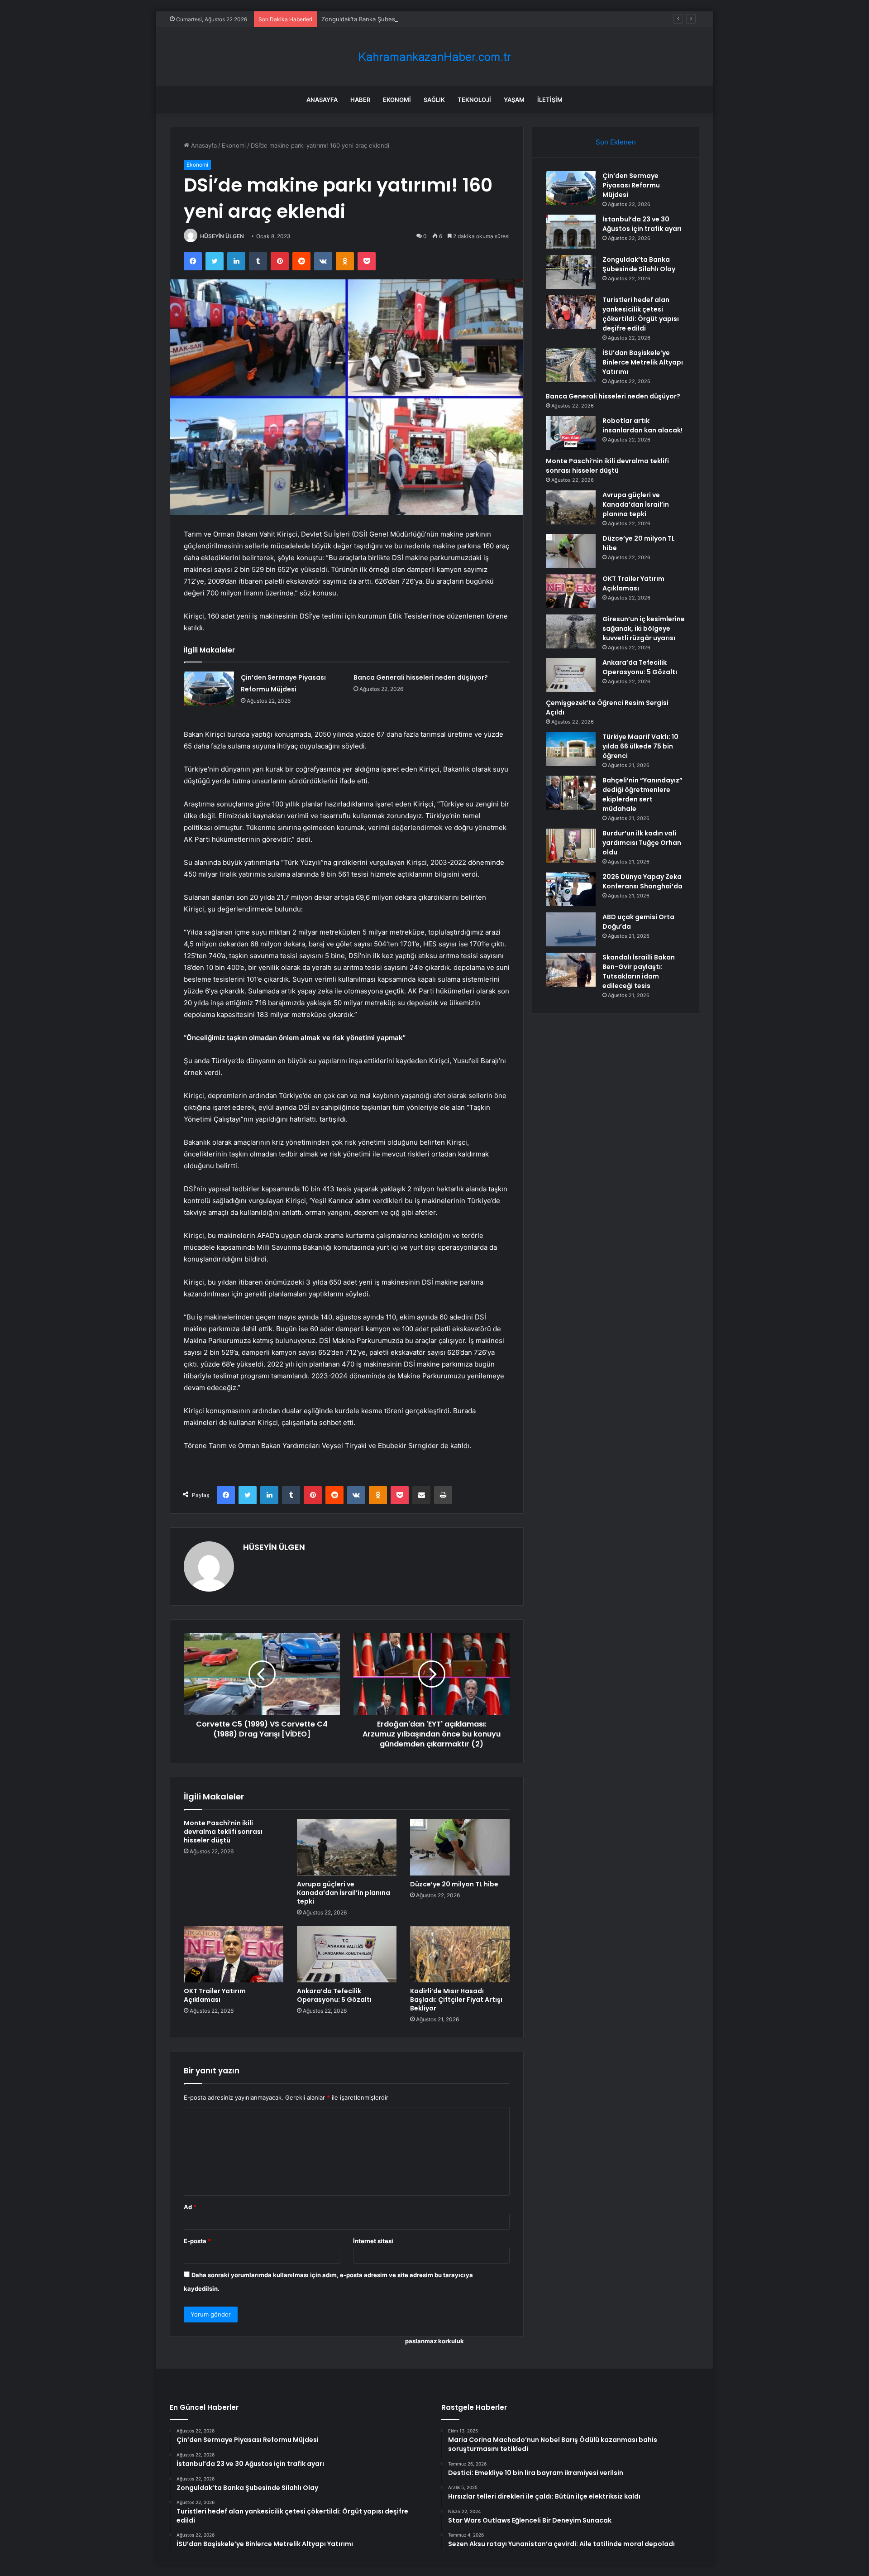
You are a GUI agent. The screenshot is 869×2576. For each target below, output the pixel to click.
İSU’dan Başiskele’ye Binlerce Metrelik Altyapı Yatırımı (643, 362)
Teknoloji (474, 100)
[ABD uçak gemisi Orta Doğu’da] (571, 929)
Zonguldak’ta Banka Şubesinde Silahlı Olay (380, 19)
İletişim (550, 100)
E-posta (197, 2241)
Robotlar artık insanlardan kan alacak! (642, 425)
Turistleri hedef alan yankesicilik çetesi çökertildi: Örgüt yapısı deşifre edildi (641, 314)
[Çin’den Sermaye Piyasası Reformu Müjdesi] (209, 688)
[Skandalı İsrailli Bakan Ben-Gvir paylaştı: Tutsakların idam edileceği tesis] (571, 970)
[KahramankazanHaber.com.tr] (434, 57)
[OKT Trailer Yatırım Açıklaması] (234, 1954)
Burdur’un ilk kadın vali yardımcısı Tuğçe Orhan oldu (642, 843)
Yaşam (514, 100)
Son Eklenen (616, 142)
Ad (190, 2207)
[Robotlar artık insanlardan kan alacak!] (571, 433)
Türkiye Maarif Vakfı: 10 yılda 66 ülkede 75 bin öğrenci (640, 746)
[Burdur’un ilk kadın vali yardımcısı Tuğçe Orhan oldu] (571, 846)
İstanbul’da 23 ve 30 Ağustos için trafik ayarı (642, 224)
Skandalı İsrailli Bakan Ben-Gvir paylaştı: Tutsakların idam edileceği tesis (639, 971)
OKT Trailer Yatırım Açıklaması (215, 1995)
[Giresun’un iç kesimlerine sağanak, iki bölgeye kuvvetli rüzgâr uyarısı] (571, 631)
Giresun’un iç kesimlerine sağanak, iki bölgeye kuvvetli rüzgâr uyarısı (644, 628)
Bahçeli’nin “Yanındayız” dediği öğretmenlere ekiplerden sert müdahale (642, 794)
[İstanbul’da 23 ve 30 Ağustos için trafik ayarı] (571, 232)
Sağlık (434, 100)
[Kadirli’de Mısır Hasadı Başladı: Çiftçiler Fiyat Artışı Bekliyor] (460, 1954)
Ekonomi (397, 100)
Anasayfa (322, 100)
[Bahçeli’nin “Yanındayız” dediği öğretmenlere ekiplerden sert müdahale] (571, 793)
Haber (360, 100)
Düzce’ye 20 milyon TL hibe (454, 1884)
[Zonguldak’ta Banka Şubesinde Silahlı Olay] (571, 272)
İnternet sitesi (373, 2241)
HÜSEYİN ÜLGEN (222, 236)
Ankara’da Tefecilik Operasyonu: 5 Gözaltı (334, 1995)
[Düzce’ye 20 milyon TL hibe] (460, 1847)
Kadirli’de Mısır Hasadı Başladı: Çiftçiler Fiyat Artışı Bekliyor (456, 2000)
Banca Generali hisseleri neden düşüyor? (421, 677)
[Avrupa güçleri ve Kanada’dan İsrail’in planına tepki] (347, 1847)
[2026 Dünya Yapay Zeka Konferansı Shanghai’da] (571, 889)
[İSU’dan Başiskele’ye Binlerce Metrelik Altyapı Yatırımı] (571, 365)
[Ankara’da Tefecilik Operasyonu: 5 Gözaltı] (347, 1954)
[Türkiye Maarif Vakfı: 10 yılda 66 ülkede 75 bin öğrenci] (571, 749)
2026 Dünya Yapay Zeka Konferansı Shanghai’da (642, 881)
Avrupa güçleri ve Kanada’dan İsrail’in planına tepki (344, 1893)
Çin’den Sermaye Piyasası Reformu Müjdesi (631, 185)
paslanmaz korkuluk (434, 2341)
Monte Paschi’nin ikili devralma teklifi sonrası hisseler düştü (223, 1832)
